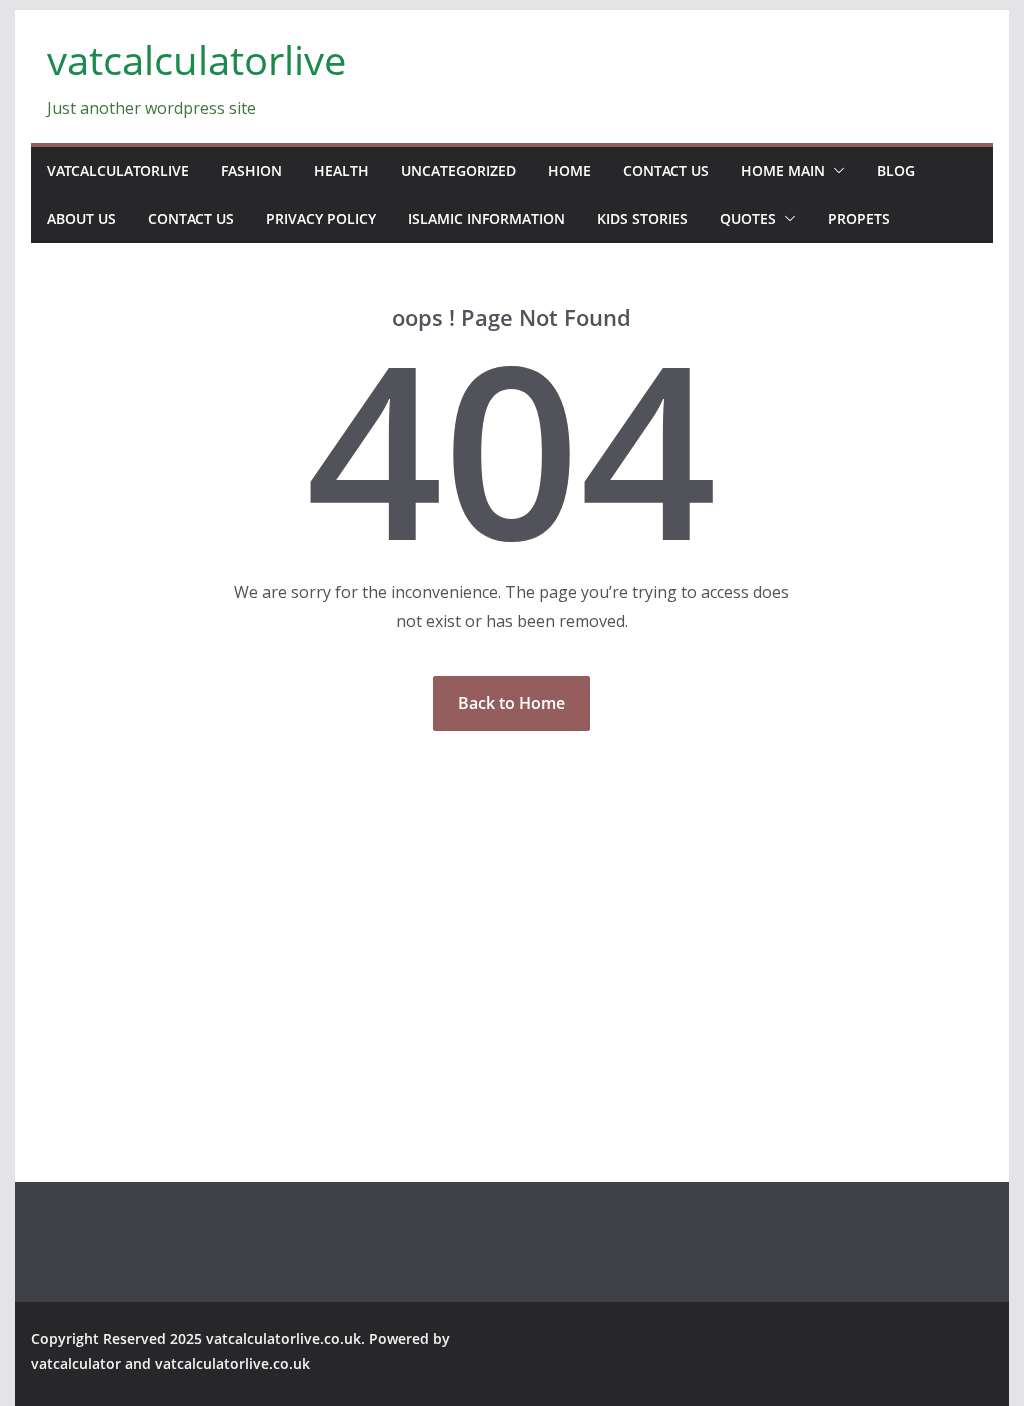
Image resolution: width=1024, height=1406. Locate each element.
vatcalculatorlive (196, 59)
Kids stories (642, 218)
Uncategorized (458, 170)
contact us (666, 170)
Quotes (748, 218)
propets (859, 218)
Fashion (251, 170)
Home (569, 170)
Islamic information (486, 218)
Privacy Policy (321, 218)
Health (341, 170)
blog (896, 170)
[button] (835, 171)
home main (783, 170)
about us (81, 218)
